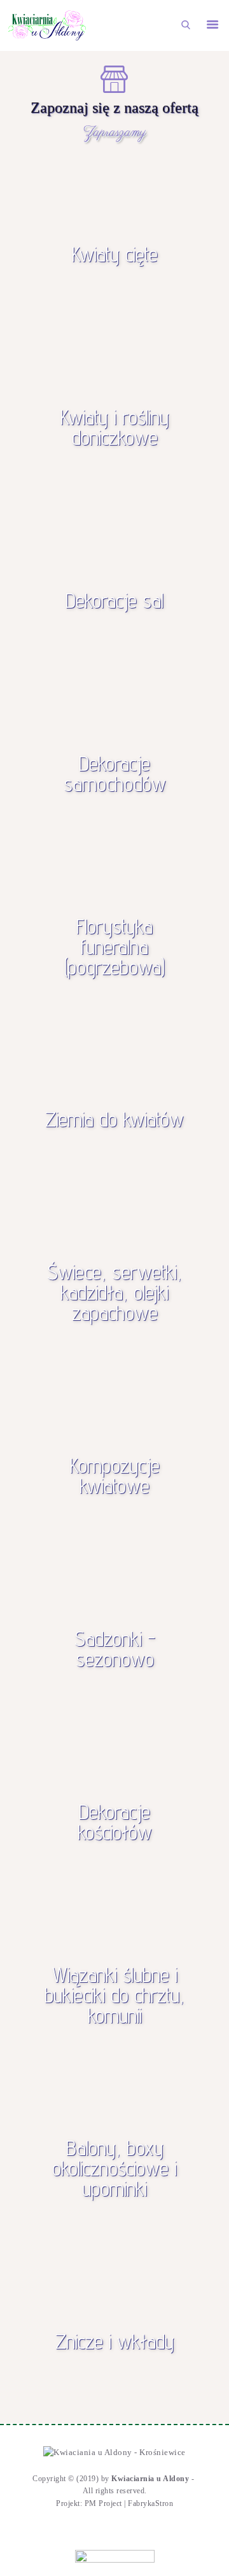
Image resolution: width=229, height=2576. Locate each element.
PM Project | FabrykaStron (129, 2503)
